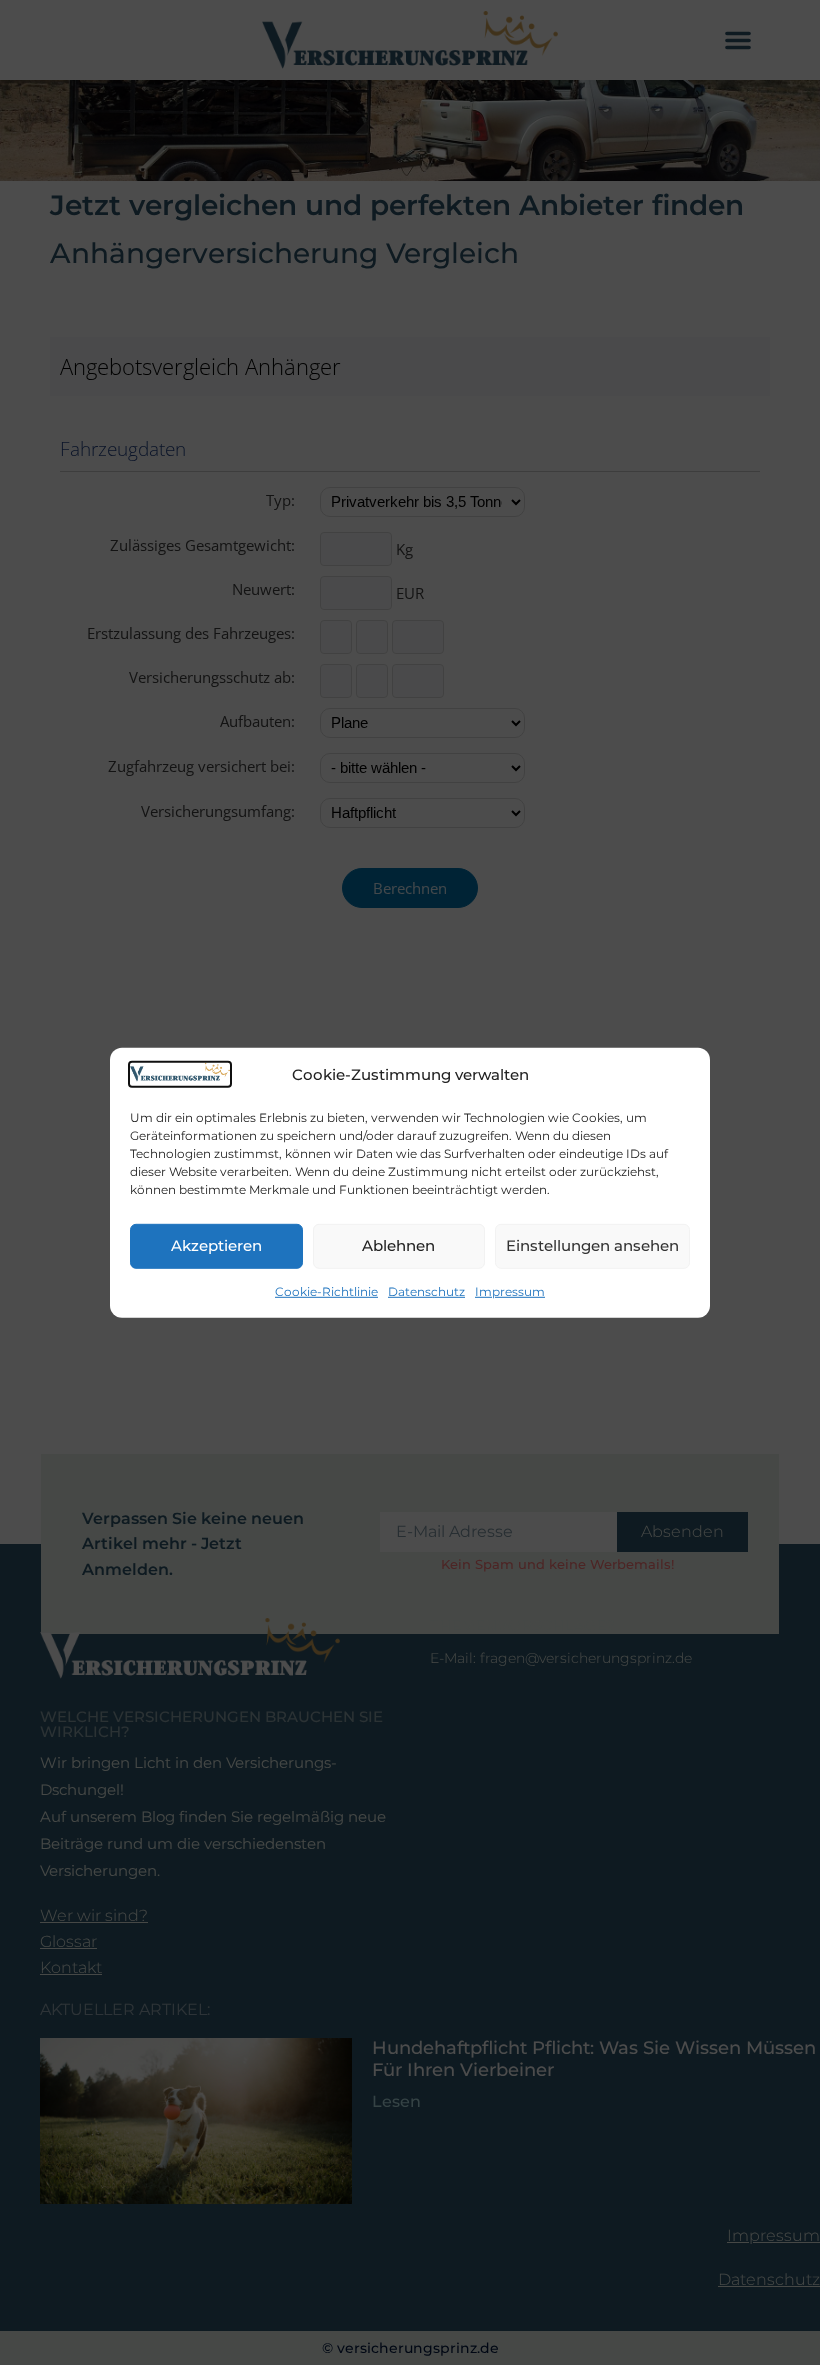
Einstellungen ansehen (592, 1245)
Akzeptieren (216, 1245)
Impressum (510, 1291)
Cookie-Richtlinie (326, 1291)
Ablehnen (398, 1245)
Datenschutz (426, 1291)
